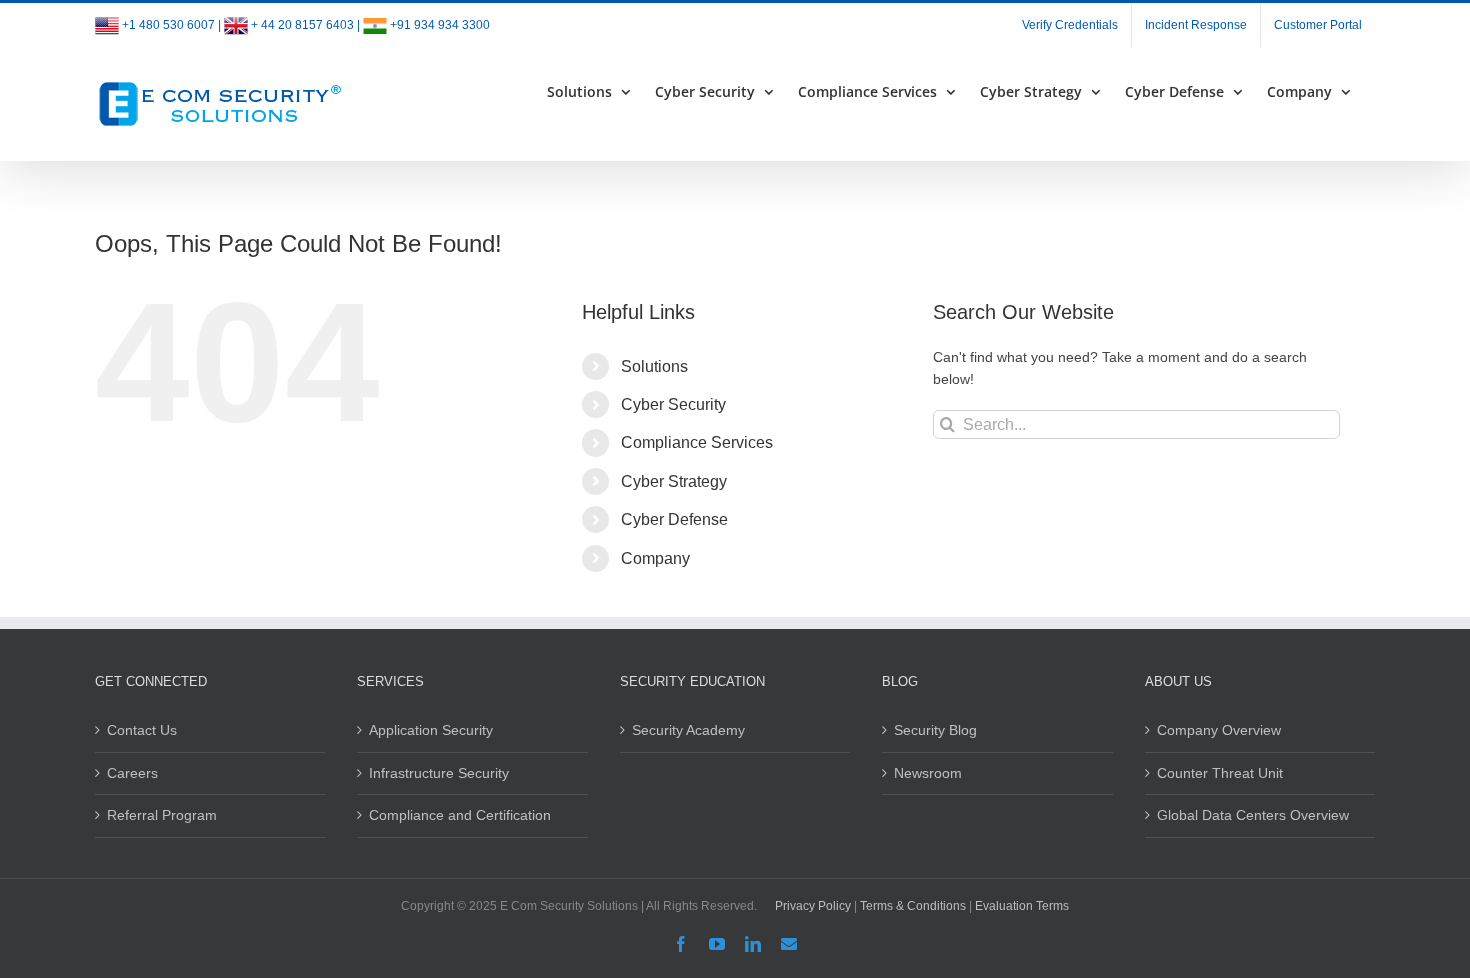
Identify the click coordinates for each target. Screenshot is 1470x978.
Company (655, 558)
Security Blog (935, 730)
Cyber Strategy (674, 481)
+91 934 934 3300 (440, 25)
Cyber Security (673, 404)
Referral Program (162, 815)
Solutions (654, 366)
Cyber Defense (674, 519)
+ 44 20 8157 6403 (302, 25)
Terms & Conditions (913, 906)
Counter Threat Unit (1220, 773)
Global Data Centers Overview (1253, 815)
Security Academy (688, 730)
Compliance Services (697, 442)
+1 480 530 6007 (168, 25)
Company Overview (1219, 730)
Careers (132, 773)
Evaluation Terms (1022, 906)
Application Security (431, 730)
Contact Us (142, 730)
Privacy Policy (813, 906)
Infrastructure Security (439, 773)
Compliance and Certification (460, 815)
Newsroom (928, 773)
